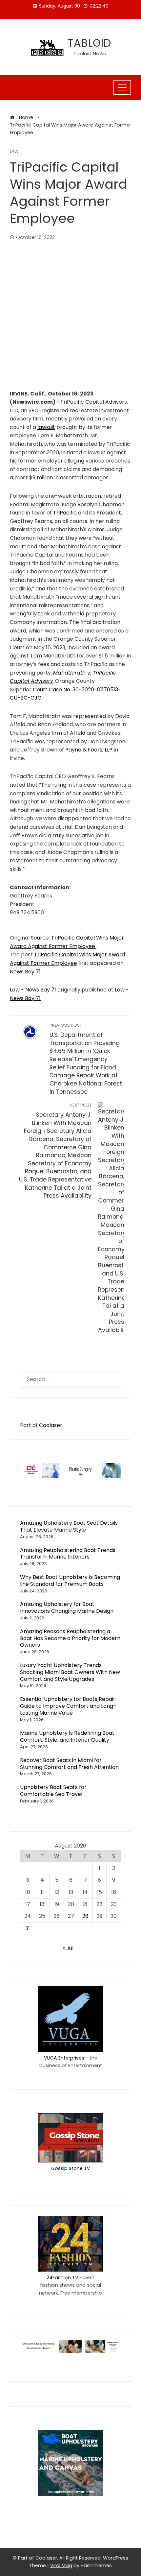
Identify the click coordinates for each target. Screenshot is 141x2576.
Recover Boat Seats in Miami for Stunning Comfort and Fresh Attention (69, 1764)
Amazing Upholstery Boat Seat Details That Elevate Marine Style (69, 1526)
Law (14, 152)
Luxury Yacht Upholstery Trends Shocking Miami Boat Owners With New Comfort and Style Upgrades (70, 1672)
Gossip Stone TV (71, 2168)
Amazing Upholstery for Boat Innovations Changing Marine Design (67, 1608)
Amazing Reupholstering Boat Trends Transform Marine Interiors (68, 1554)
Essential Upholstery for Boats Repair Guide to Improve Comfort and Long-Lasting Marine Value (68, 1706)
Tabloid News (90, 53)
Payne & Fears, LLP (89, 750)
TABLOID (90, 43)
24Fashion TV (62, 2278)
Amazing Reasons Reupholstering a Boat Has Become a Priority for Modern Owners (70, 1638)
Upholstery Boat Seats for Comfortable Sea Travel (53, 1791)
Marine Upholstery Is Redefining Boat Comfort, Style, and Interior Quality (67, 1736)
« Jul (68, 1948)
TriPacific (65, 513)
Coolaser (51, 1425)
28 (85, 1916)
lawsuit (46, 427)
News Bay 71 (25, 972)
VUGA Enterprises (64, 2058)
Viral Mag (61, 2565)
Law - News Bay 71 (33, 990)
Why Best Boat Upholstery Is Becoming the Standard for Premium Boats (70, 1581)
